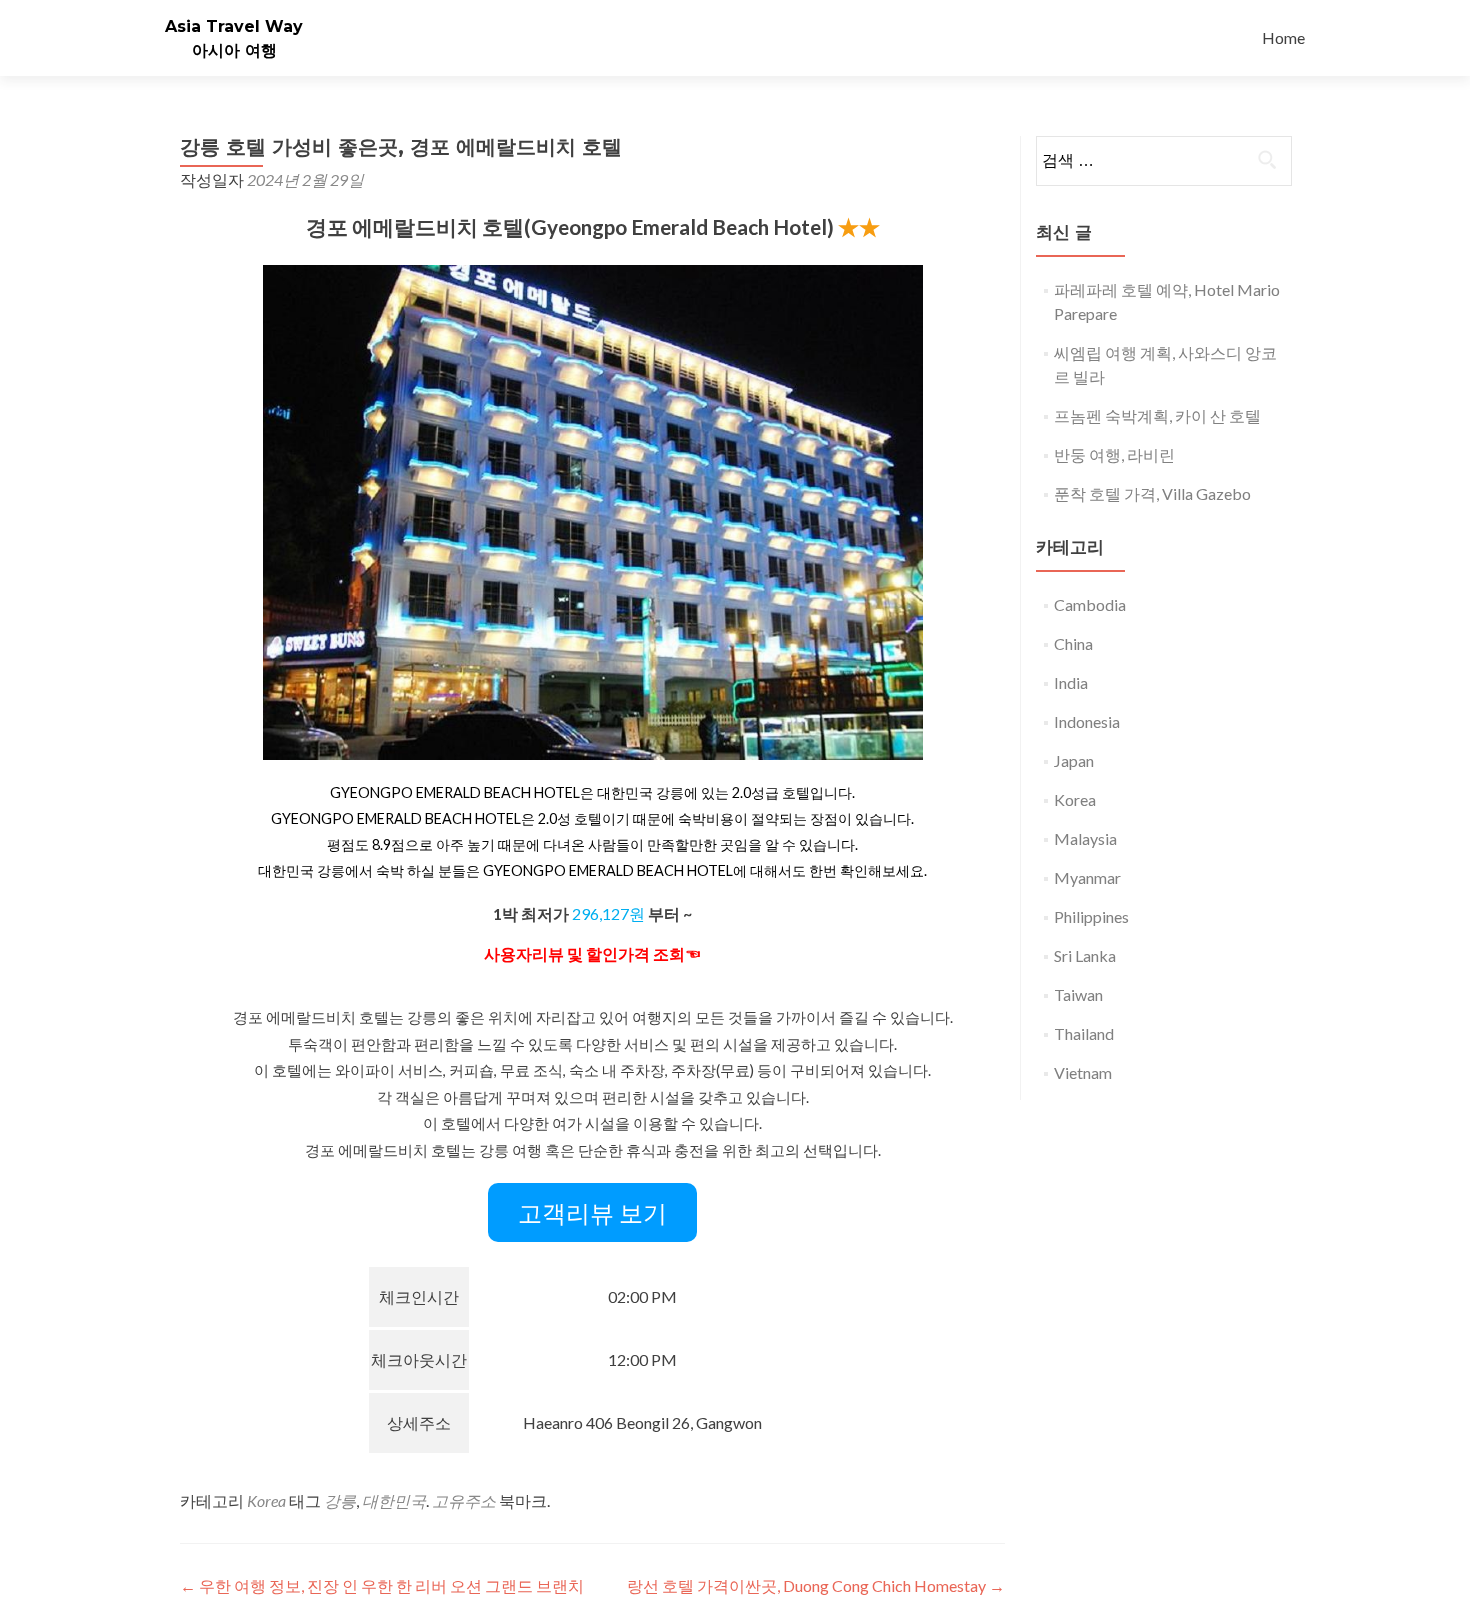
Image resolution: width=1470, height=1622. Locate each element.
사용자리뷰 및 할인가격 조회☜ (592, 953)
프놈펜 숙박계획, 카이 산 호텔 (1157, 415)
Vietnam (1083, 1072)
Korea (266, 1500)
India (1071, 682)
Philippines (1091, 916)
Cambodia (1090, 604)
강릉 (340, 1500)
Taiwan (1078, 994)
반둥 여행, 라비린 (1114, 454)
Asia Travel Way (234, 26)
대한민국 (394, 1500)
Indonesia (1087, 721)
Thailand (1084, 1033)
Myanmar (1087, 877)
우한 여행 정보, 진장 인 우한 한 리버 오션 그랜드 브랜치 (382, 1585)
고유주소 (464, 1500)
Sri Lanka (1085, 955)
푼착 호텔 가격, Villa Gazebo (1152, 493)
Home (1283, 37)
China (1073, 643)
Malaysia (1085, 838)
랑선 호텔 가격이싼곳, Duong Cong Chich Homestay (816, 1585)
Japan (1074, 760)
